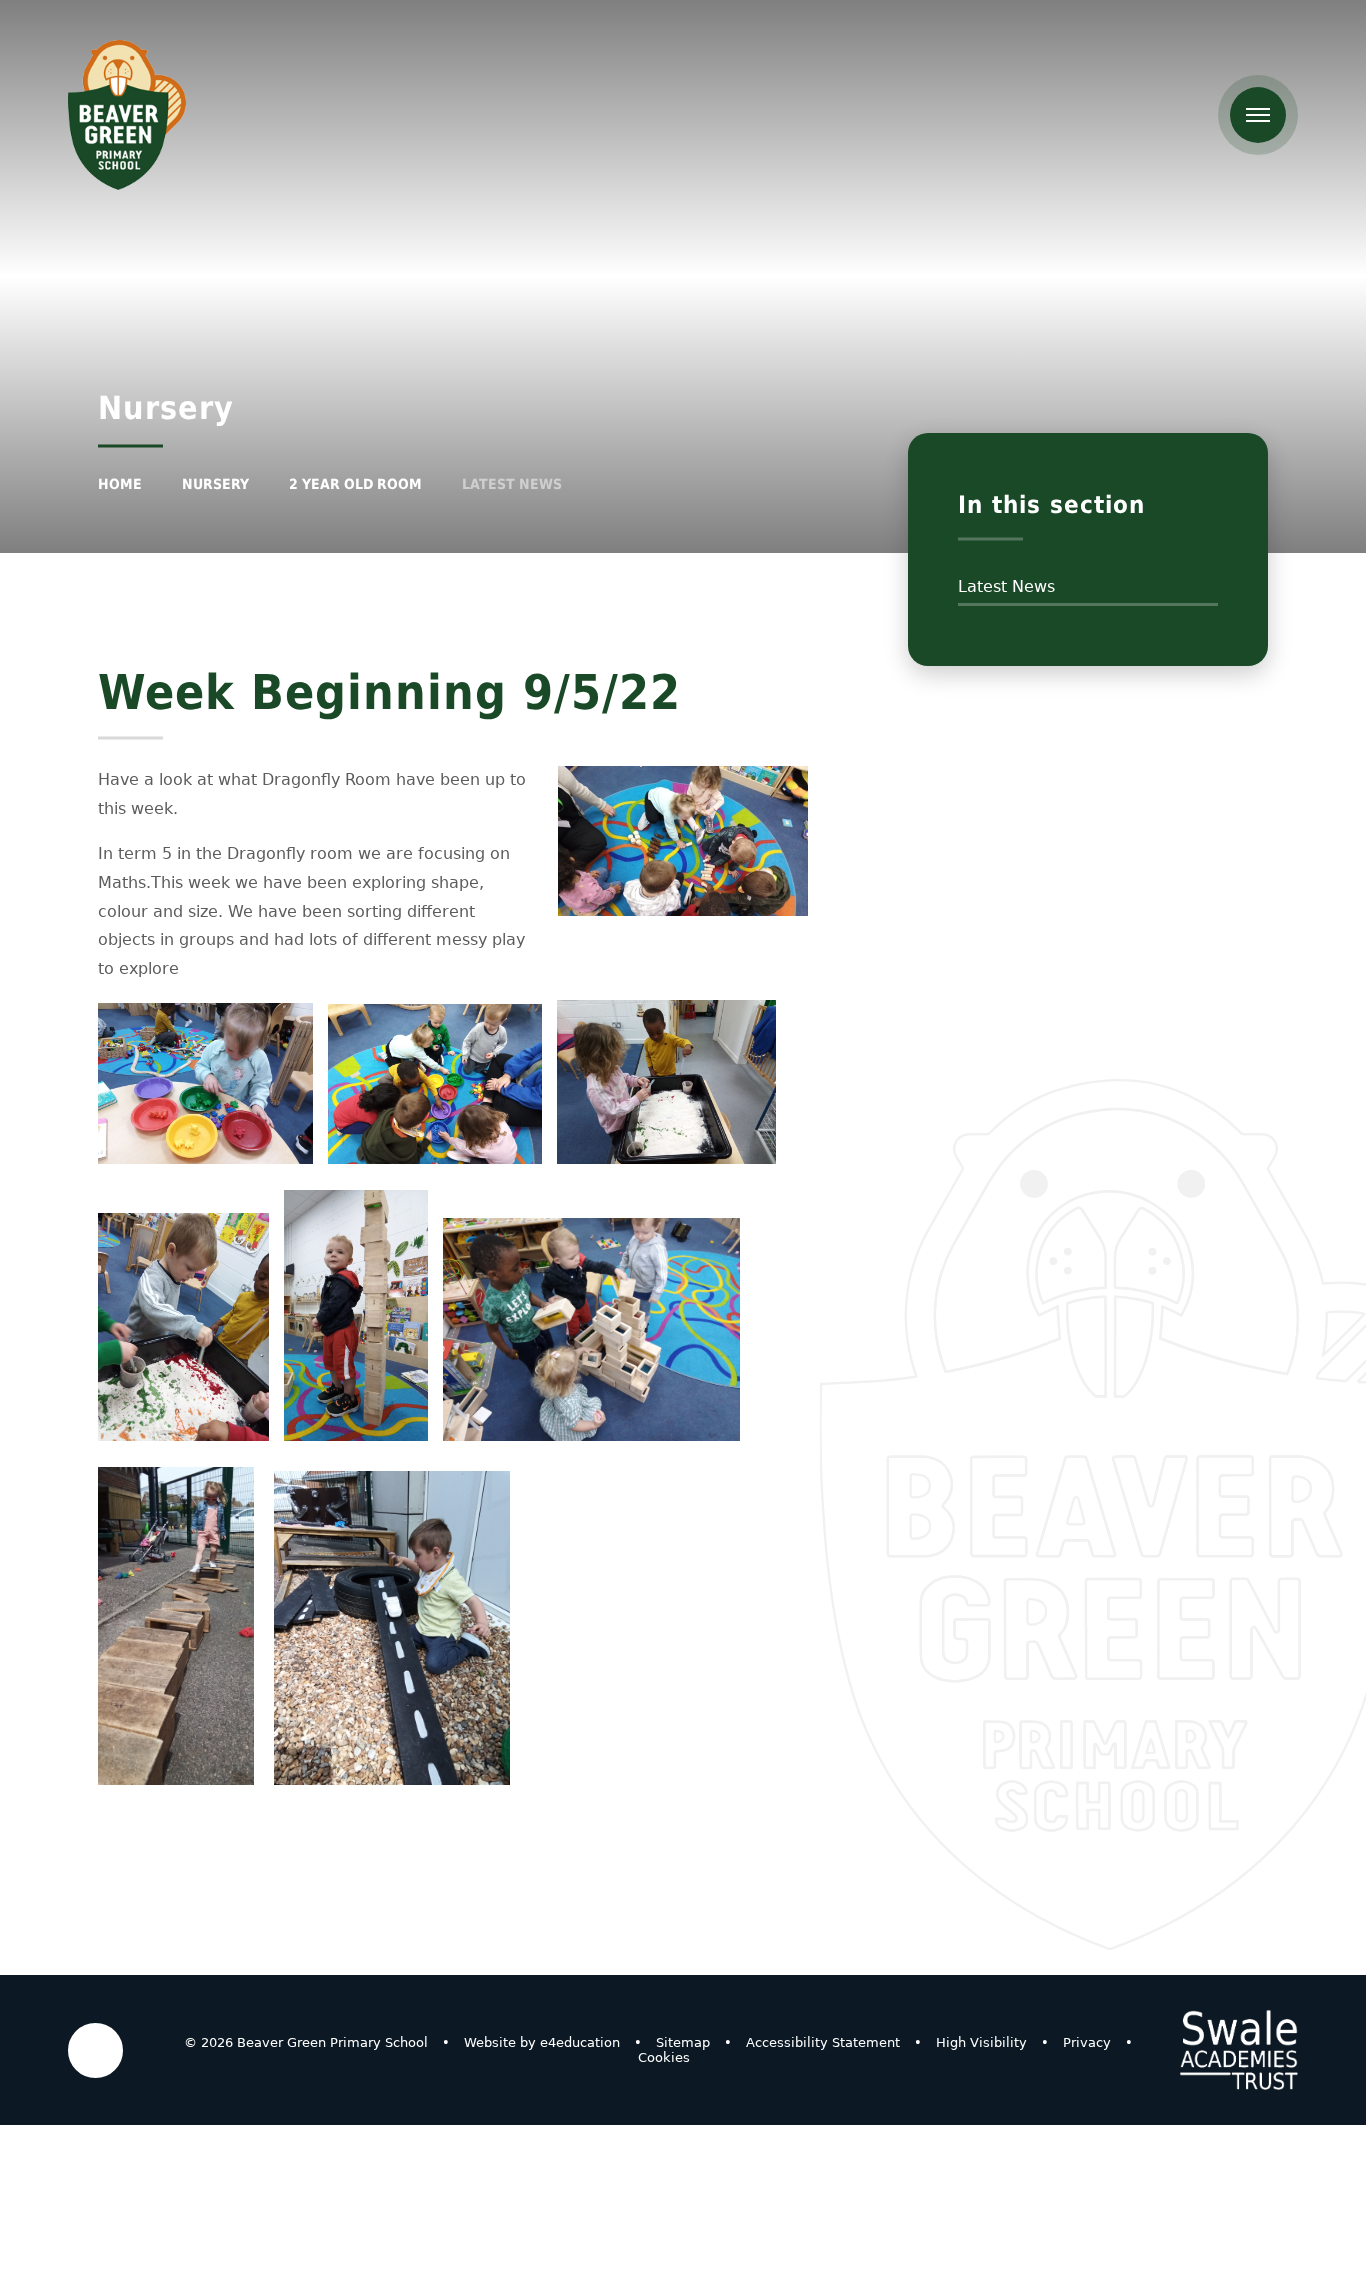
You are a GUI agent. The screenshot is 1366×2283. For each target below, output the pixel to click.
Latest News (512, 484)
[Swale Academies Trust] (1239, 2050)
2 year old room (355, 484)
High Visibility (981, 2042)
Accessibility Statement (823, 2042)
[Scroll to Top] (95, 2050)
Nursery (215, 484)
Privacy (1087, 2042)
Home (120, 484)
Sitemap (683, 2042)
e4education (580, 2042)
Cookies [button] (664, 2057)
